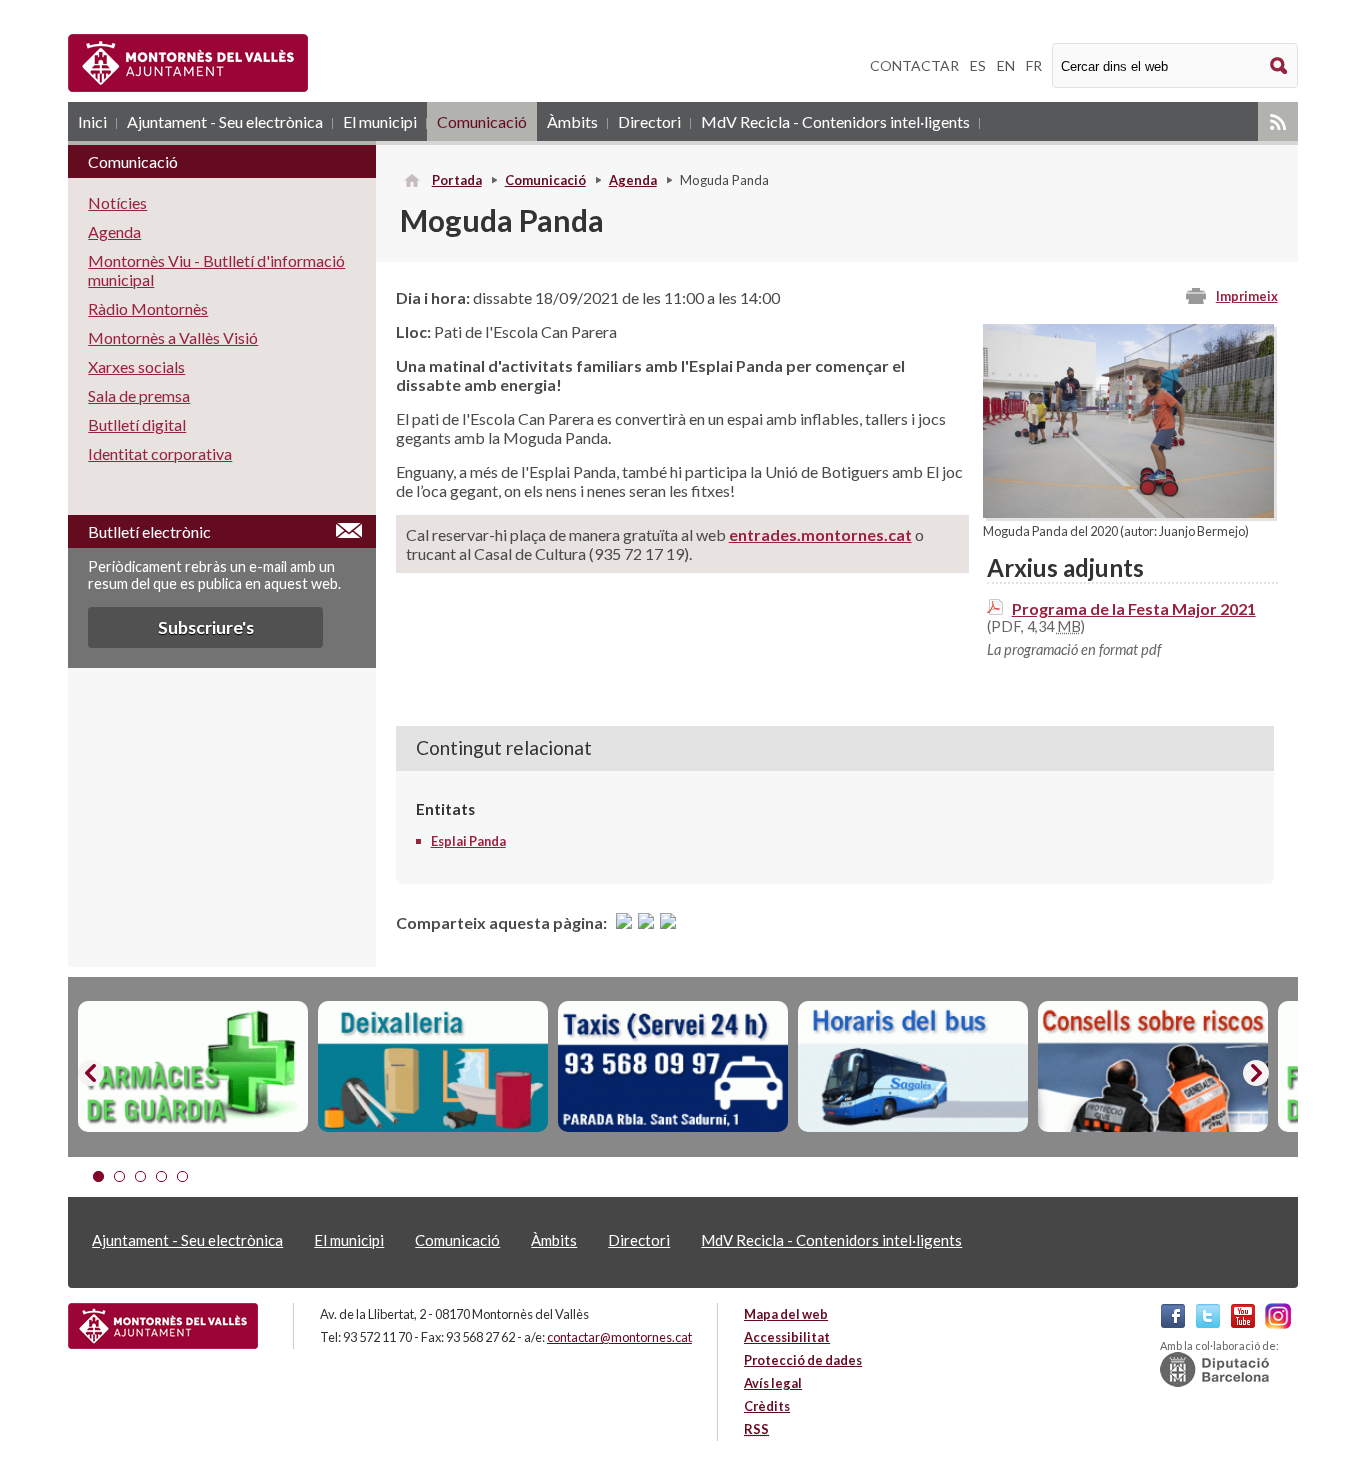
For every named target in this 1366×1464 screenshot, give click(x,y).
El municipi (380, 121)
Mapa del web (786, 1314)
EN (1006, 65)
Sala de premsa (139, 395)
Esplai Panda (468, 841)
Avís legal (773, 1383)
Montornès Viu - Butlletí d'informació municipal (216, 270)
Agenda (633, 180)
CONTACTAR (914, 65)
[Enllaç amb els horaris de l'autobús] (913, 1067)
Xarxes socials (136, 366)
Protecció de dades (803, 1360)
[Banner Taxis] (673, 1067)
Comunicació (482, 121)
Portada (457, 180)
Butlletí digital (137, 424)
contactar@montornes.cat (619, 1337)
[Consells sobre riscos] (1153, 1067)
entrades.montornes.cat (820, 534)
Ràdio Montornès (148, 308)
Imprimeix (1247, 296)
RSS (1278, 121)
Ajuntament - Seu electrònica (225, 121)
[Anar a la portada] (163, 1326)
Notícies (117, 202)
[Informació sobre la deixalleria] (433, 1067)
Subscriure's (206, 627)
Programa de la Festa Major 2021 (1134, 608)
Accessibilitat (787, 1337)
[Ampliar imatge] (1128, 511)
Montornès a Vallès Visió (173, 337)
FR (1034, 65)
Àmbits (572, 121)
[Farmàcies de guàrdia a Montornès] (193, 1067)
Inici (92, 121)
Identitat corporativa (160, 453)
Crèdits (767, 1406)
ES (978, 65)
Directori (649, 121)
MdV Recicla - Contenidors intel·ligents (835, 121)
